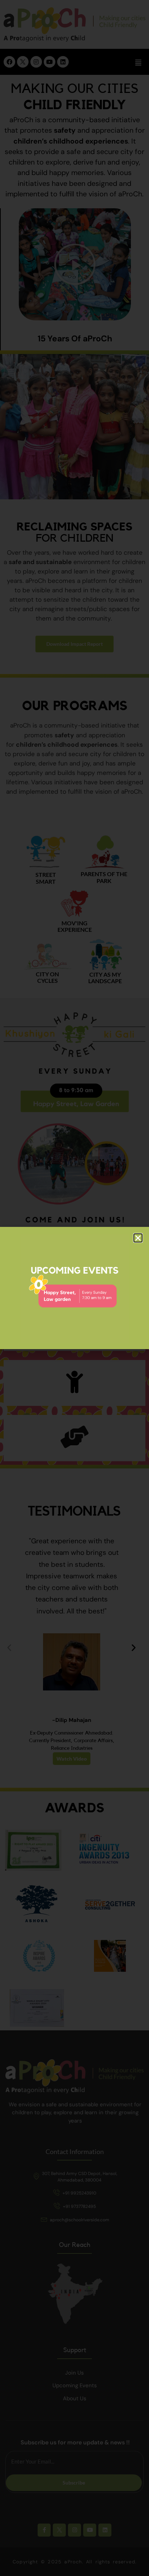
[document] (74, 1288)
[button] (138, 1238)
